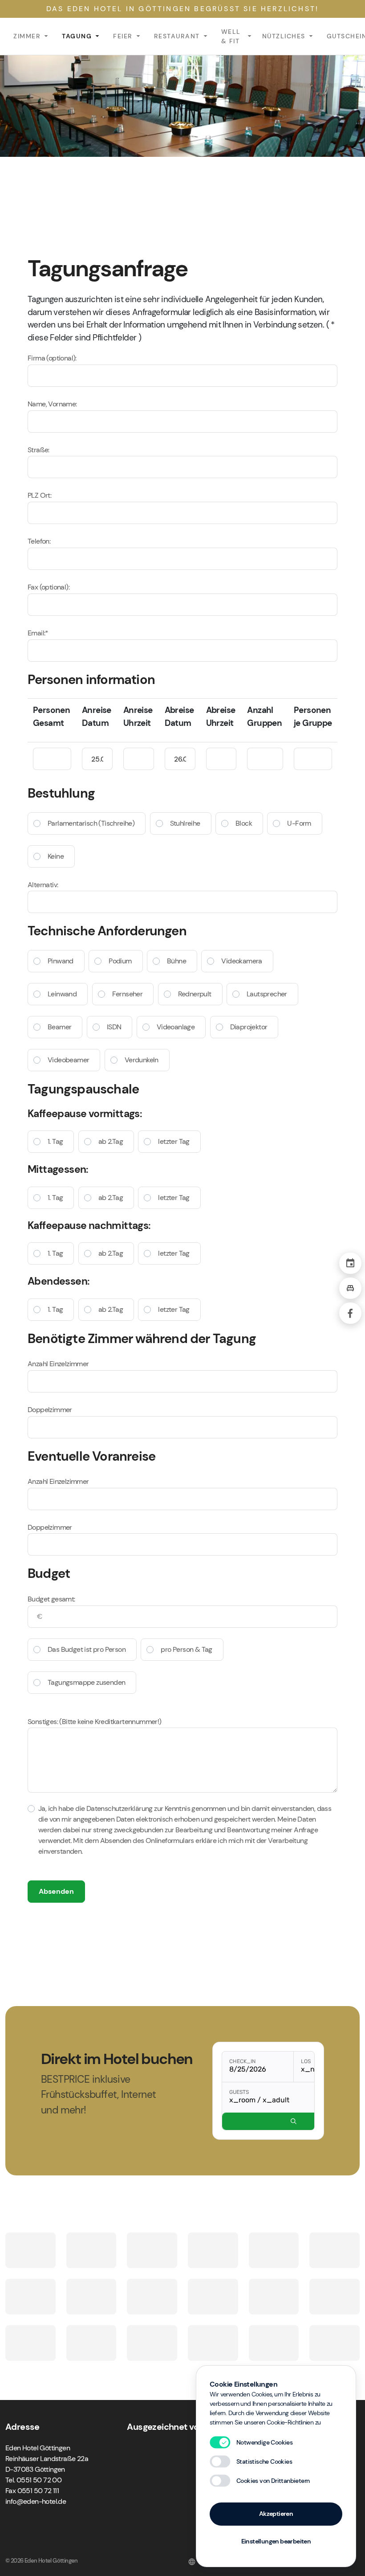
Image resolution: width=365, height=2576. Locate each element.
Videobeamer (68, 1060)
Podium (120, 961)
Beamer (59, 1027)
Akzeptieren (276, 2514)
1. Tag (55, 1141)
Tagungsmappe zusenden (86, 1682)
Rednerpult (195, 994)
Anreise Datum (97, 717)
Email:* (38, 633)
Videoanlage (176, 1027)
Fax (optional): (49, 587)
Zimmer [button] (27, 36)
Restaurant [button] (177, 36)
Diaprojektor (249, 1027)
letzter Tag (174, 1141)
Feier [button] (123, 36)
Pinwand (61, 961)
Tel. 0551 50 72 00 (33, 2480)
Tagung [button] (77, 36)
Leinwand (62, 994)
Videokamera (241, 961)
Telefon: (39, 541)
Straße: (39, 450)
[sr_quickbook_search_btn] (294, 2121)
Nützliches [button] (284, 36)
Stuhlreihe (185, 823)
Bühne (176, 961)
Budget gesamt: (51, 1599)
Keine (56, 856)
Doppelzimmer (50, 1410)
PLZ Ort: (39, 495)
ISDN (114, 1027)
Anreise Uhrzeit (138, 717)
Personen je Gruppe (313, 717)
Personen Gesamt (51, 717)
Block (244, 823)
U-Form (299, 823)
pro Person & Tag (186, 1649)
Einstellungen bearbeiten (276, 2541)
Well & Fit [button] (231, 36)
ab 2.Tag (111, 1141)
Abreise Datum (179, 717)
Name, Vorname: (52, 404)
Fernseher (128, 994)
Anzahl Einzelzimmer (58, 1364)
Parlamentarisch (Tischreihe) (91, 823)
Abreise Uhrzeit (221, 717)
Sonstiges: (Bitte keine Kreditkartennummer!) (95, 1722)
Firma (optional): (52, 358)
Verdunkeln (142, 1060)
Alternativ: (43, 885)
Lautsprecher (267, 994)
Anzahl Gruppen (264, 717)
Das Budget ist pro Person (87, 1649)
